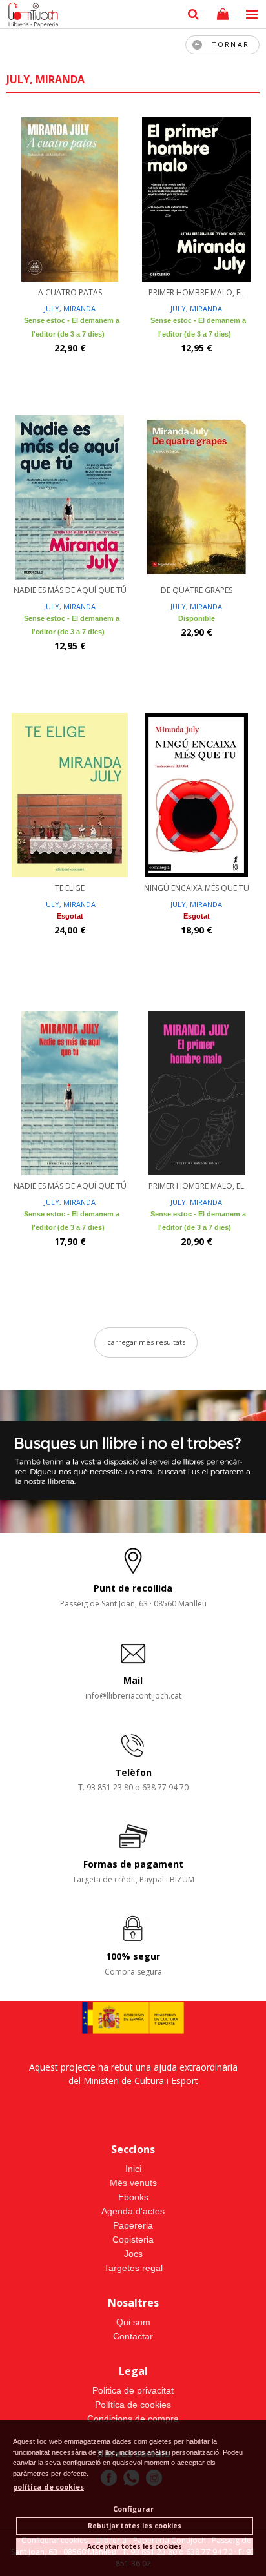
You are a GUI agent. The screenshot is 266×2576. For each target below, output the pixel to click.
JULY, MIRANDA (70, 308)
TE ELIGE (70, 888)
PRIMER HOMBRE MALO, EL (196, 292)
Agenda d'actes (133, 2211)
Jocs (133, 2254)
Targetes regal (133, 2268)
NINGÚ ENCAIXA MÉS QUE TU (197, 888)
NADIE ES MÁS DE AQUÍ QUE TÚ (70, 590)
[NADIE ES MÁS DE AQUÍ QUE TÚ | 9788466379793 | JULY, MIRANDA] (70, 496)
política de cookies (48, 2487)
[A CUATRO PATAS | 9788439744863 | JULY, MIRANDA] (70, 198)
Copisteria (133, 2239)
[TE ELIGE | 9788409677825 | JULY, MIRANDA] (70, 794)
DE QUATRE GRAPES (197, 590)
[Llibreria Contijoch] (30, 16)
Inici (133, 2169)
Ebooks (133, 2197)
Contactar (133, 2336)
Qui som (133, 2322)
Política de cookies (133, 2405)
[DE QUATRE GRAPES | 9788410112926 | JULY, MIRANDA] (196, 496)
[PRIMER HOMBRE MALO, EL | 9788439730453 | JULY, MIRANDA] (196, 1091)
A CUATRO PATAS (70, 292)
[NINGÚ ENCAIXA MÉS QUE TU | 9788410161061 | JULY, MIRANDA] (196, 794)
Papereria (133, 2225)
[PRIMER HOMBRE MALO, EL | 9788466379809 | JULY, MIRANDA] (196, 198)
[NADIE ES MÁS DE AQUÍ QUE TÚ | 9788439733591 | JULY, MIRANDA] (70, 1091)
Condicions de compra (133, 2419)
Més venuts (133, 2183)
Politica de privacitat (133, 2390)
